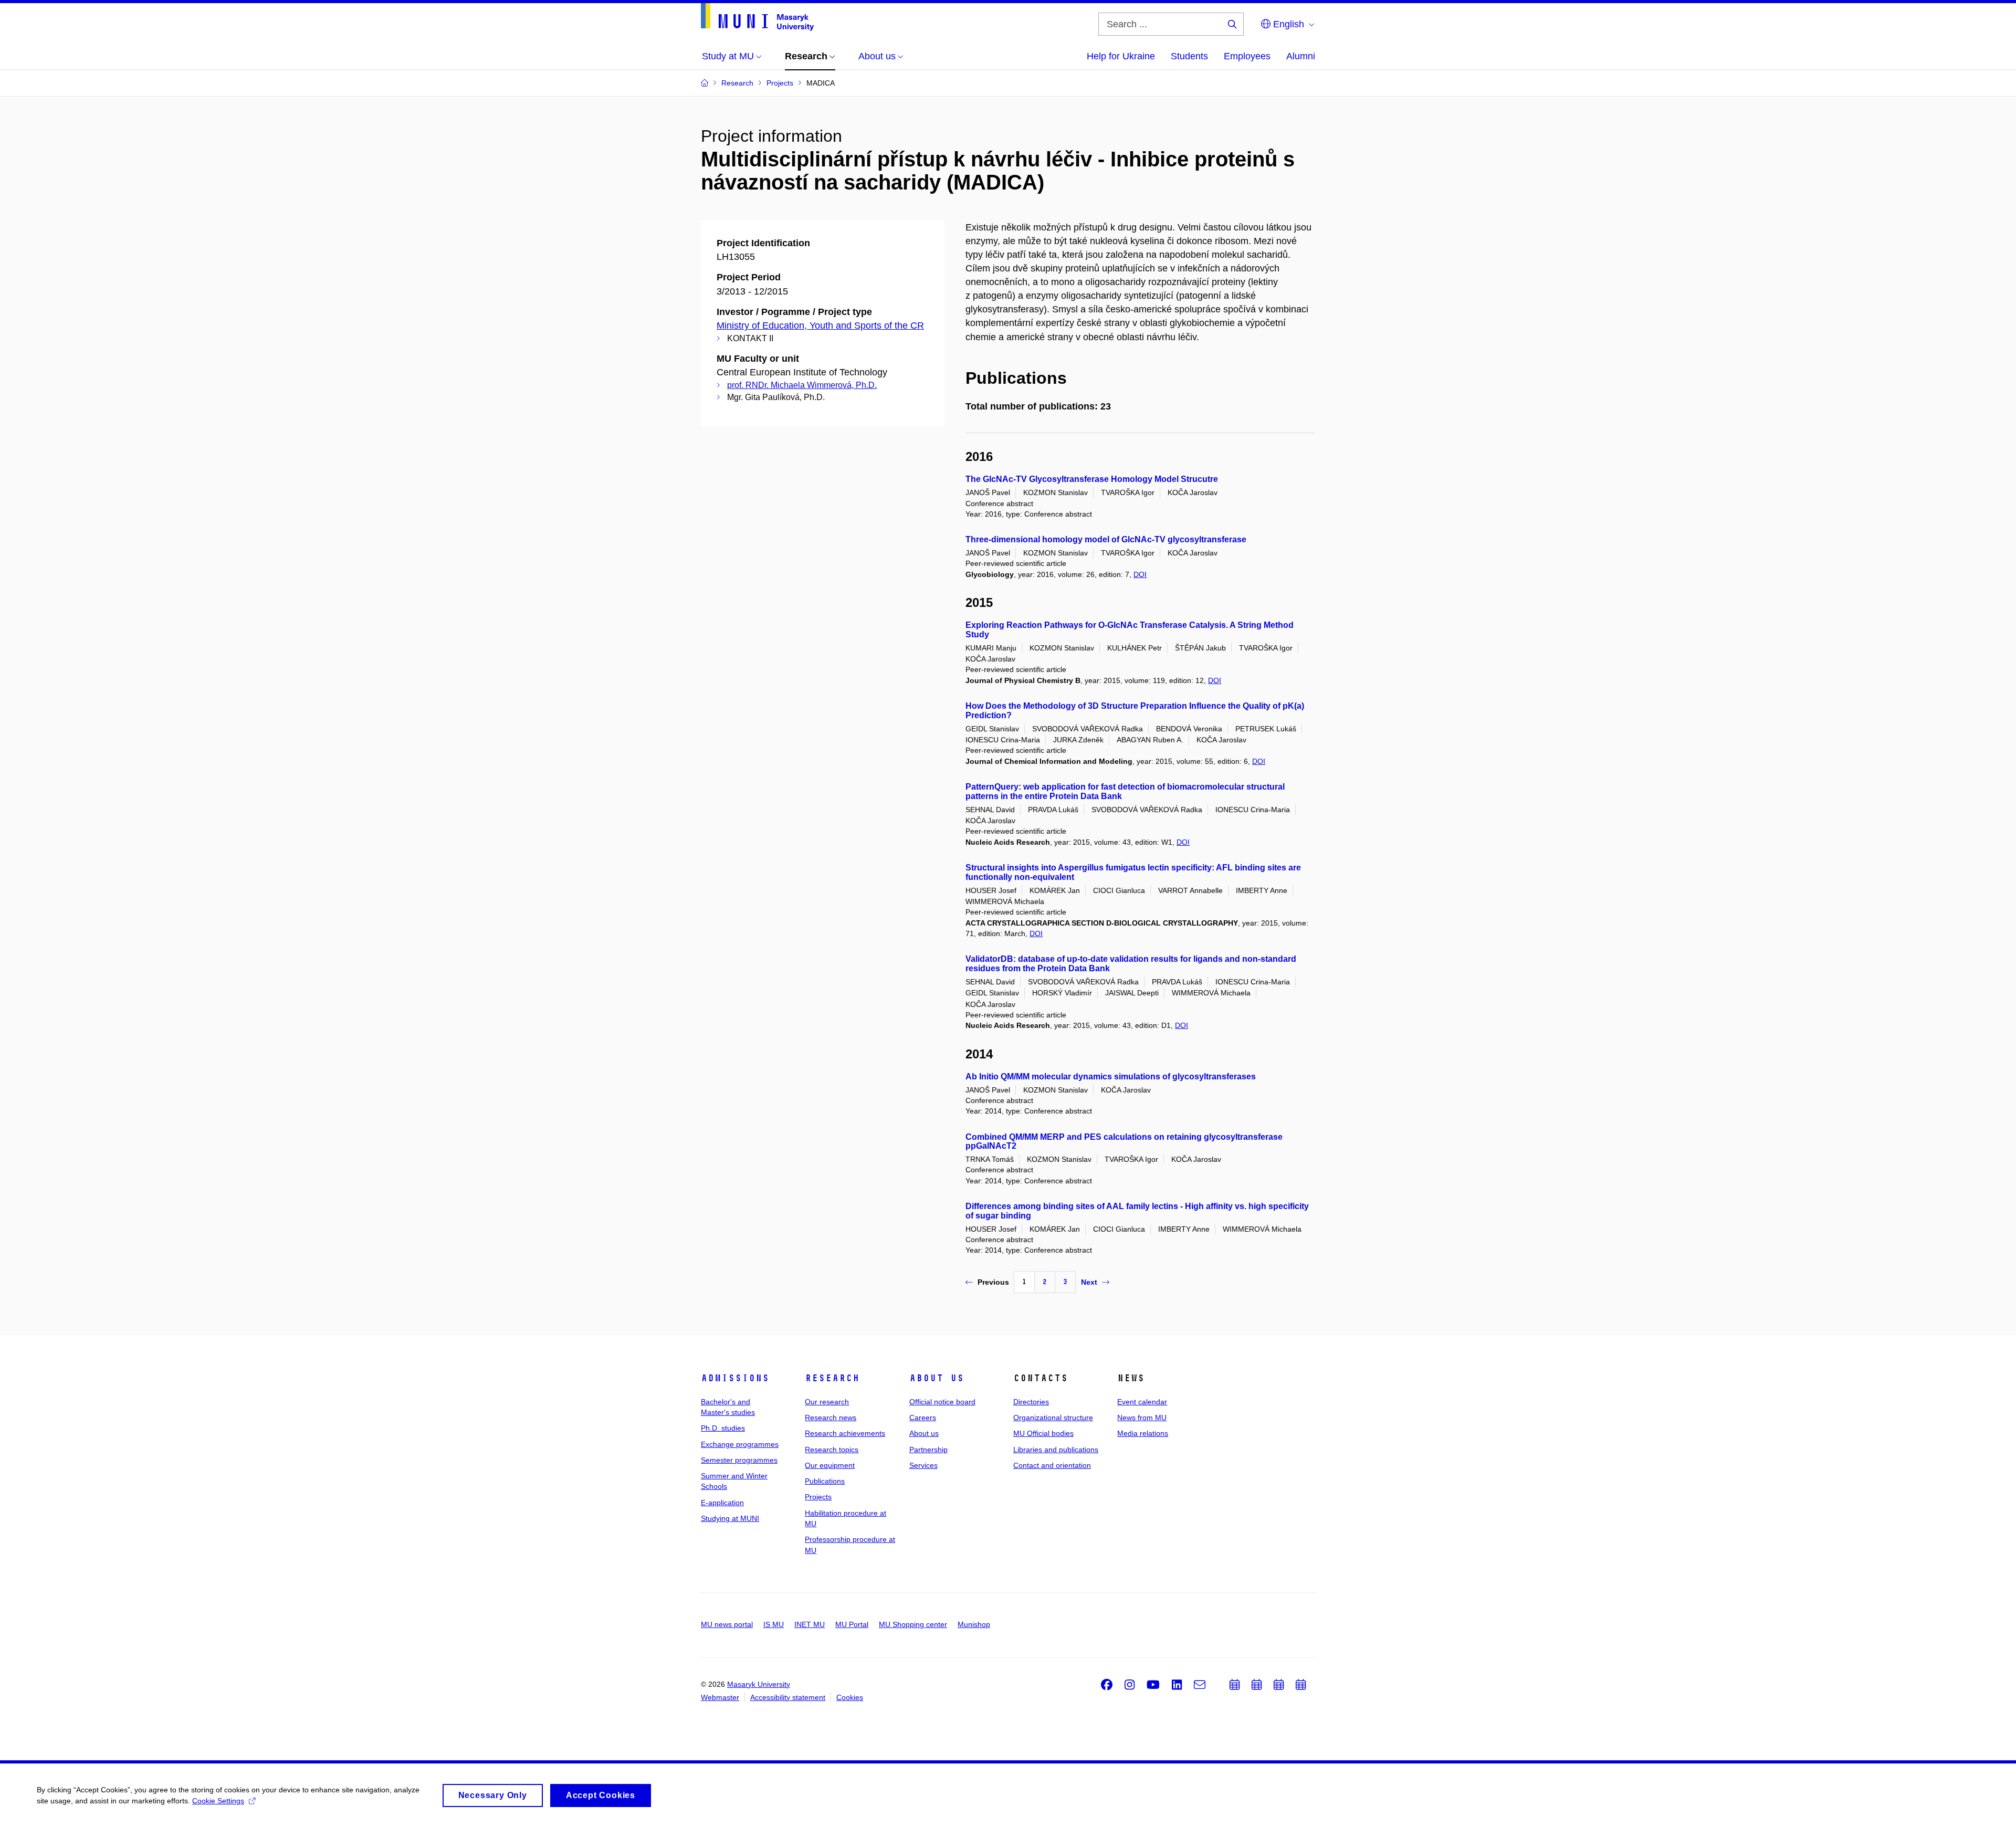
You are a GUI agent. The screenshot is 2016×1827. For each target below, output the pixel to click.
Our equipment (830, 1465)
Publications (825, 1481)
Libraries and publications (1056, 1450)
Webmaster (720, 1697)
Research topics (832, 1450)
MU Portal (852, 1624)
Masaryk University (759, 1684)
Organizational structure (1053, 1417)
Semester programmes (739, 1460)
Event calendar (1142, 1402)
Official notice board (942, 1402)
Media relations (1143, 1433)
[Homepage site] (757, 17)
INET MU (810, 1624)
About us (937, 1378)
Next (1089, 1282)
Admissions (735, 1378)
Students (1189, 56)
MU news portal (727, 1624)
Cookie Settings (218, 1801)
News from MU (1142, 1417)
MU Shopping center (913, 1624)
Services (923, 1465)
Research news (831, 1417)
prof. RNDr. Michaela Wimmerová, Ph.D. (802, 385)
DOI (1140, 574)
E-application (722, 1503)
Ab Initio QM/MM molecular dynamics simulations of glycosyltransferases (1111, 1077)
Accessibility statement (788, 1697)
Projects (818, 1497)
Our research (827, 1402)
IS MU (774, 1624)
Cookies (850, 1697)
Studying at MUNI (730, 1518)
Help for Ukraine (1121, 56)
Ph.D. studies (723, 1428)
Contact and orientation (1052, 1465)
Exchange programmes (740, 1444)
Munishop (974, 1624)
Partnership (928, 1450)
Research (832, 1378)
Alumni (1301, 56)
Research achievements (845, 1433)
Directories (1031, 1402)
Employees (1247, 56)
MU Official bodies (1043, 1433)
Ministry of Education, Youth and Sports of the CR (820, 325)
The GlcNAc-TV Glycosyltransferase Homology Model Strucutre (1092, 479)
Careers (923, 1417)
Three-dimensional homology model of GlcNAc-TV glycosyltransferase (1106, 539)
